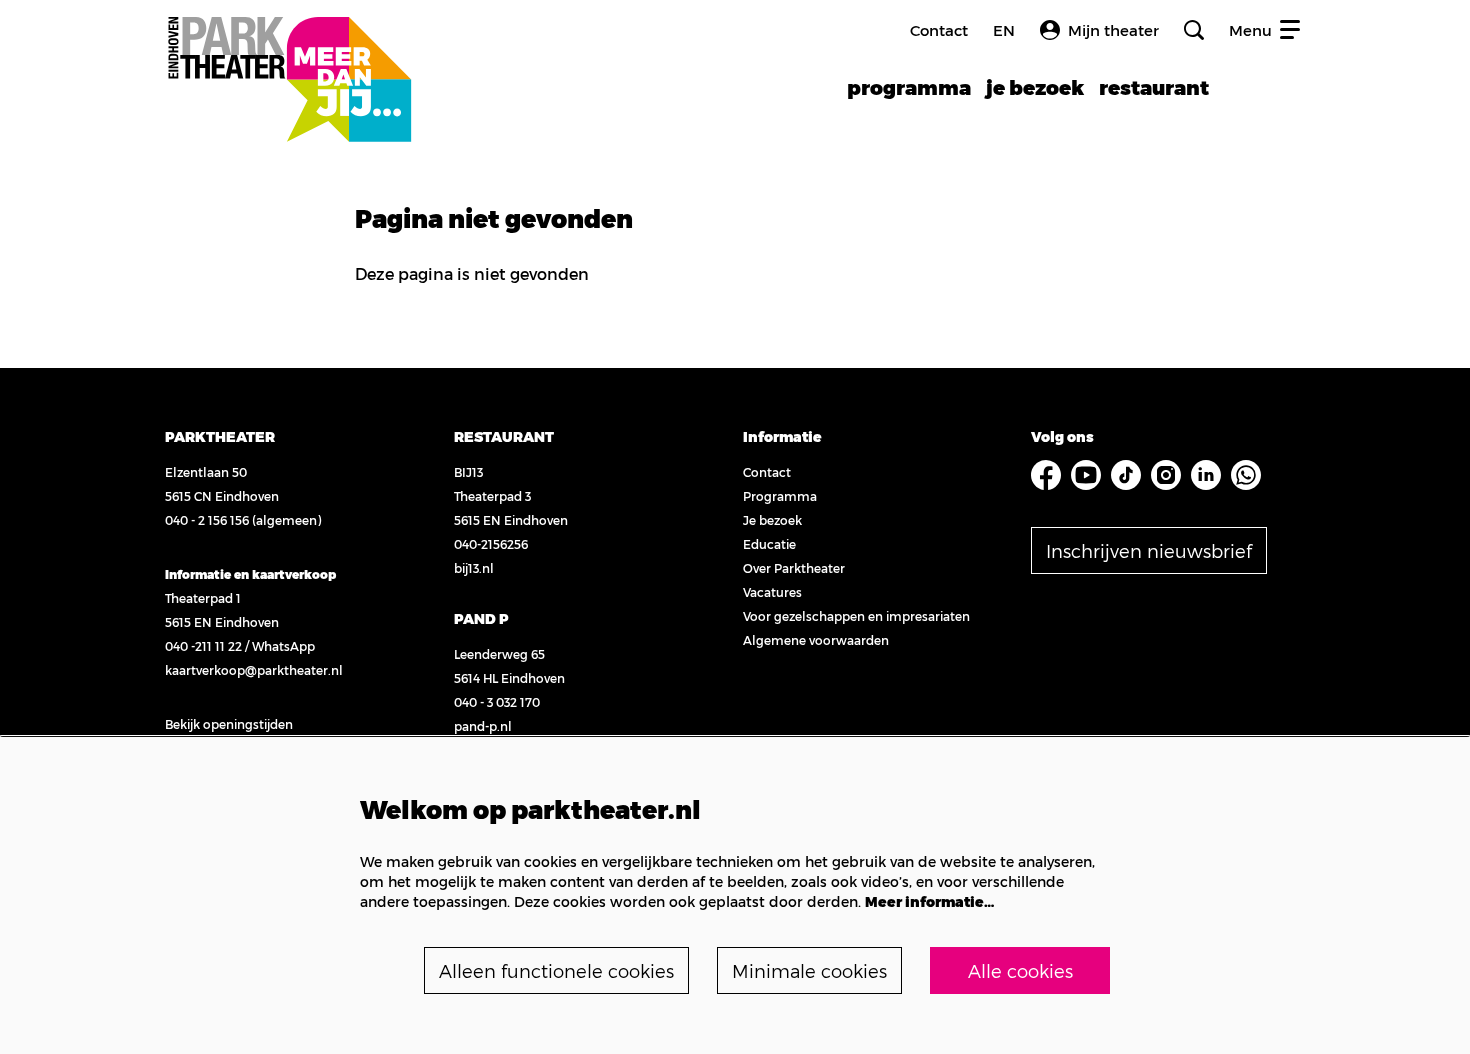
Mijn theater (1113, 30)
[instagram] (1166, 475)
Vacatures (772, 592)
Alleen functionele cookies (556, 970)
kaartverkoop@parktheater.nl (254, 670)
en (1004, 30)
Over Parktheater (794, 568)
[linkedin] (1206, 475)
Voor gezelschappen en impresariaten (856, 616)
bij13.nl (474, 568)
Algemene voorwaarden (816, 640)
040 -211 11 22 (203, 646)
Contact (939, 30)
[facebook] (1046, 475)
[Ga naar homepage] (289, 57)
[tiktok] (1126, 475)
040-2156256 (491, 544)
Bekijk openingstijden (229, 724)
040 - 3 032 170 (497, 702)
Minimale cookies (809, 970)
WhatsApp (283, 646)
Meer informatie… (929, 901)
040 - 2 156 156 (207, 520)
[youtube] (1086, 475)
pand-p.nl (483, 726)
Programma (780, 496)
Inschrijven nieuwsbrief (1149, 550)
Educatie (769, 544)
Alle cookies (1020, 970)
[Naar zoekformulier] (1194, 30)
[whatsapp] (1246, 475)
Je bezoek (772, 520)
